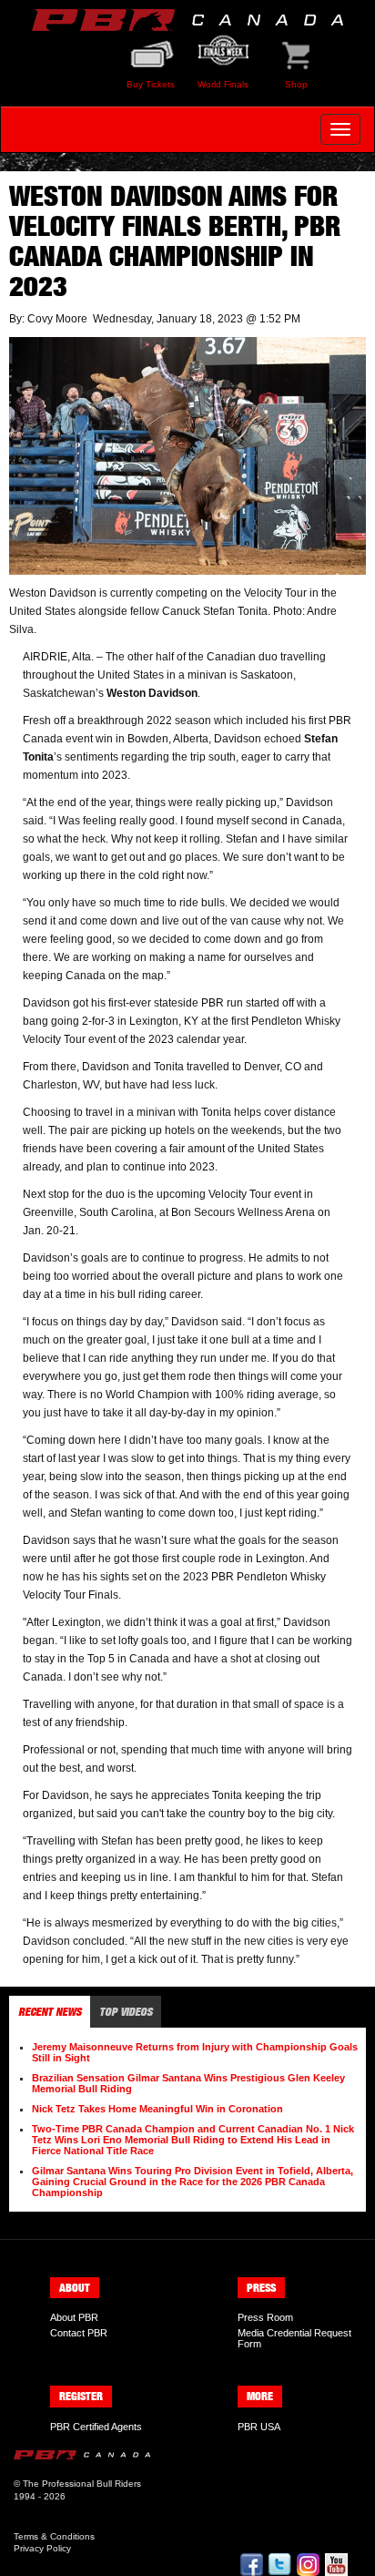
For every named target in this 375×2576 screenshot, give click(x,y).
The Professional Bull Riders (82, 2484)
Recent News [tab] (50, 2012)
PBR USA (259, 2427)
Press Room (265, 2317)
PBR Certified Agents (96, 2427)
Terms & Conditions (54, 2536)
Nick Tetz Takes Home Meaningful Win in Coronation (157, 2109)
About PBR (74, 2317)
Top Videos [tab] (126, 2012)
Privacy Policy (42, 2548)
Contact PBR (79, 2333)
